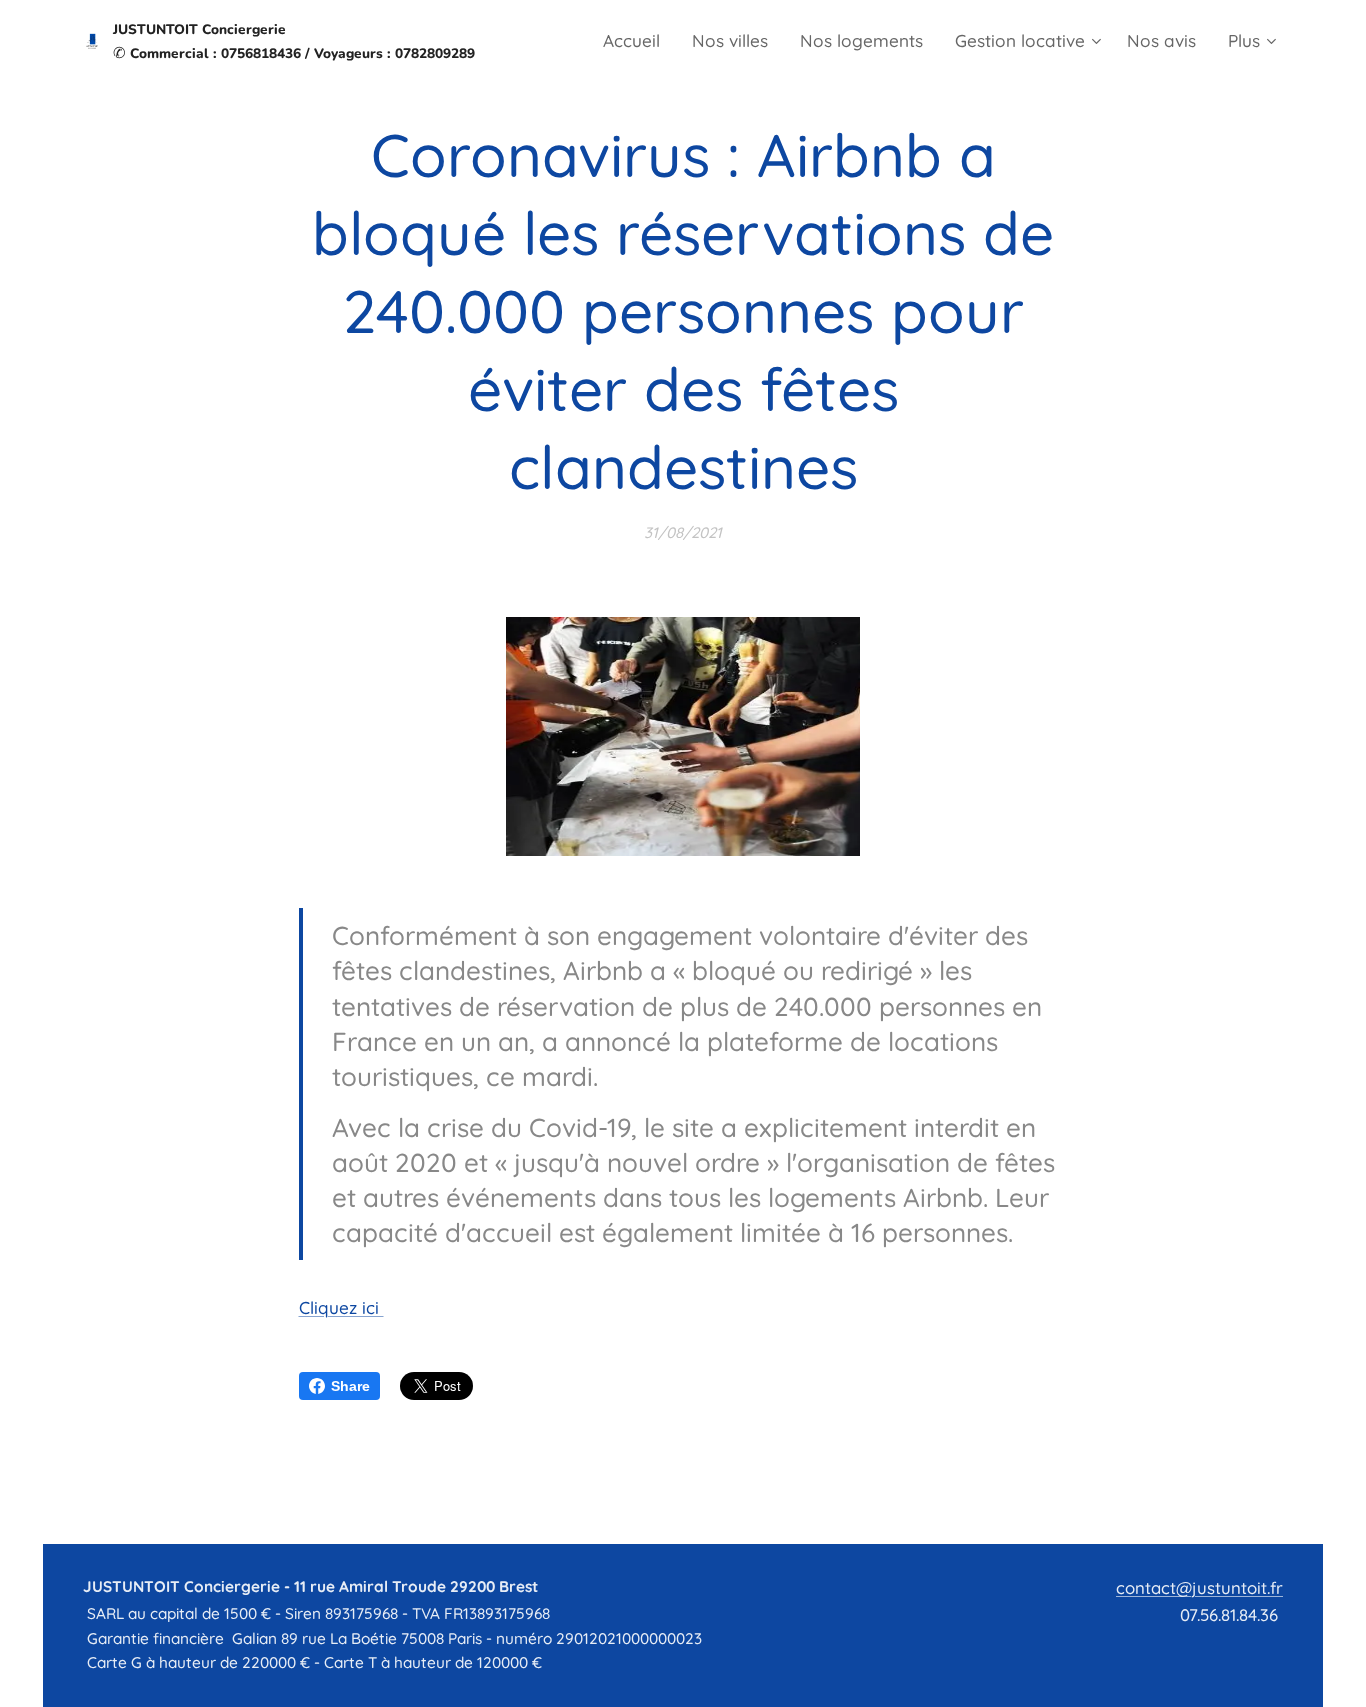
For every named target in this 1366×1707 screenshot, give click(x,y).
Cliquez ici (341, 1307)
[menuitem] (637, 41)
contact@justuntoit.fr (1199, 1587)
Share (350, 1386)
